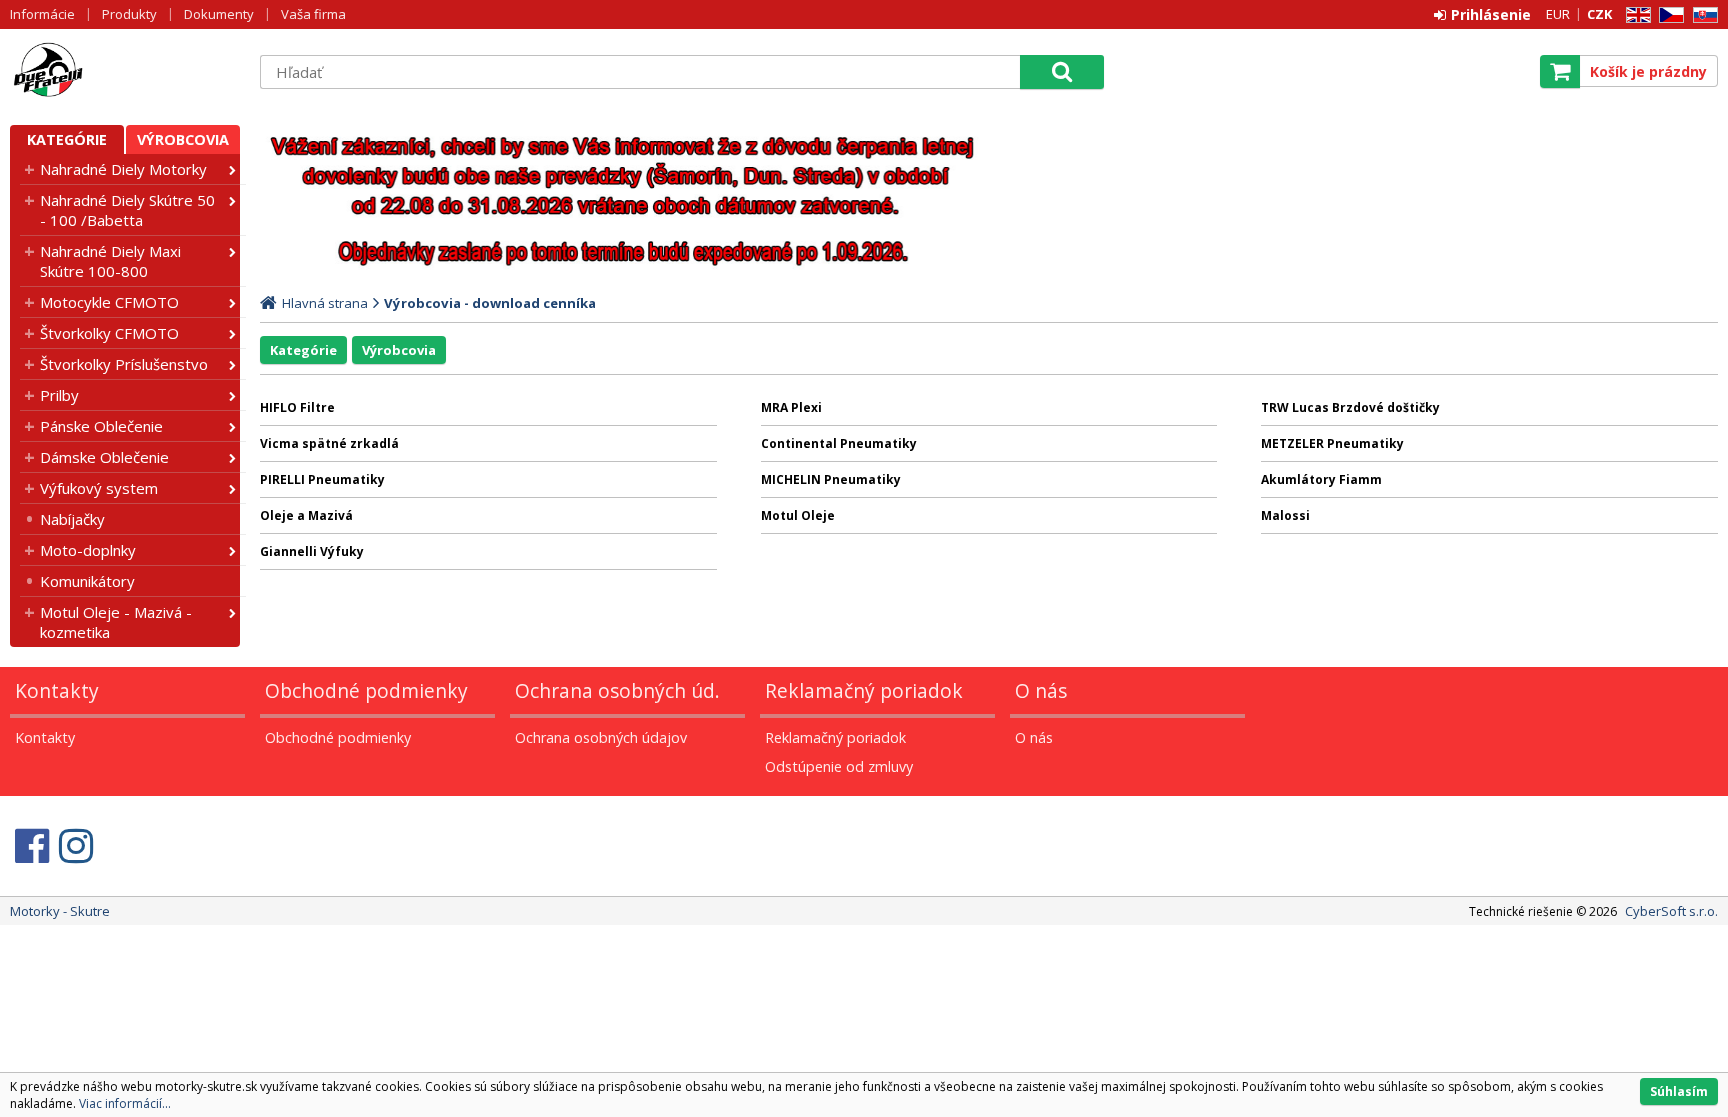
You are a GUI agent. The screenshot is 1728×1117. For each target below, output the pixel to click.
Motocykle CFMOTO (109, 302)
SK (1702, 15)
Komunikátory (87, 581)
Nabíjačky (72, 519)
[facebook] (32, 846)
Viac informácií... (125, 1103)
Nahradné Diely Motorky (123, 169)
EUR (1558, 14)
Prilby (59, 395)
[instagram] (76, 846)
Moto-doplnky (88, 550)
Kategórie (67, 139)
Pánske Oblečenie (101, 426)
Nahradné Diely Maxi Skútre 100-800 (110, 261)
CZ (1668, 15)
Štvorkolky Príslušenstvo (124, 364)
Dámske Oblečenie (104, 457)
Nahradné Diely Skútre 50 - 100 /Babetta (127, 210)
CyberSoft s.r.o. (1671, 911)
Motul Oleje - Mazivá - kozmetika (116, 622)
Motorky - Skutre (125, 71)
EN (1635, 15)
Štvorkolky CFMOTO (109, 333)
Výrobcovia (183, 139)
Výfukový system (99, 488)
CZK (1599, 14)
